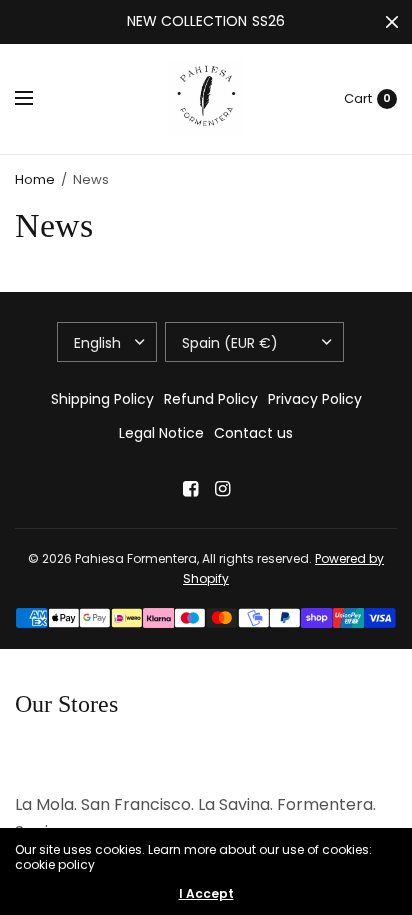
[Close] (392, 22)
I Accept (206, 894)
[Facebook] (190, 489)
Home (35, 179)
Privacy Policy (315, 399)
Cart (358, 98)
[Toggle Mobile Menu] (37, 99)
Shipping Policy (102, 399)
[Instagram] (222, 489)
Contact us (253, 433)
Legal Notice (161, 433)
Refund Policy (211, 399)
